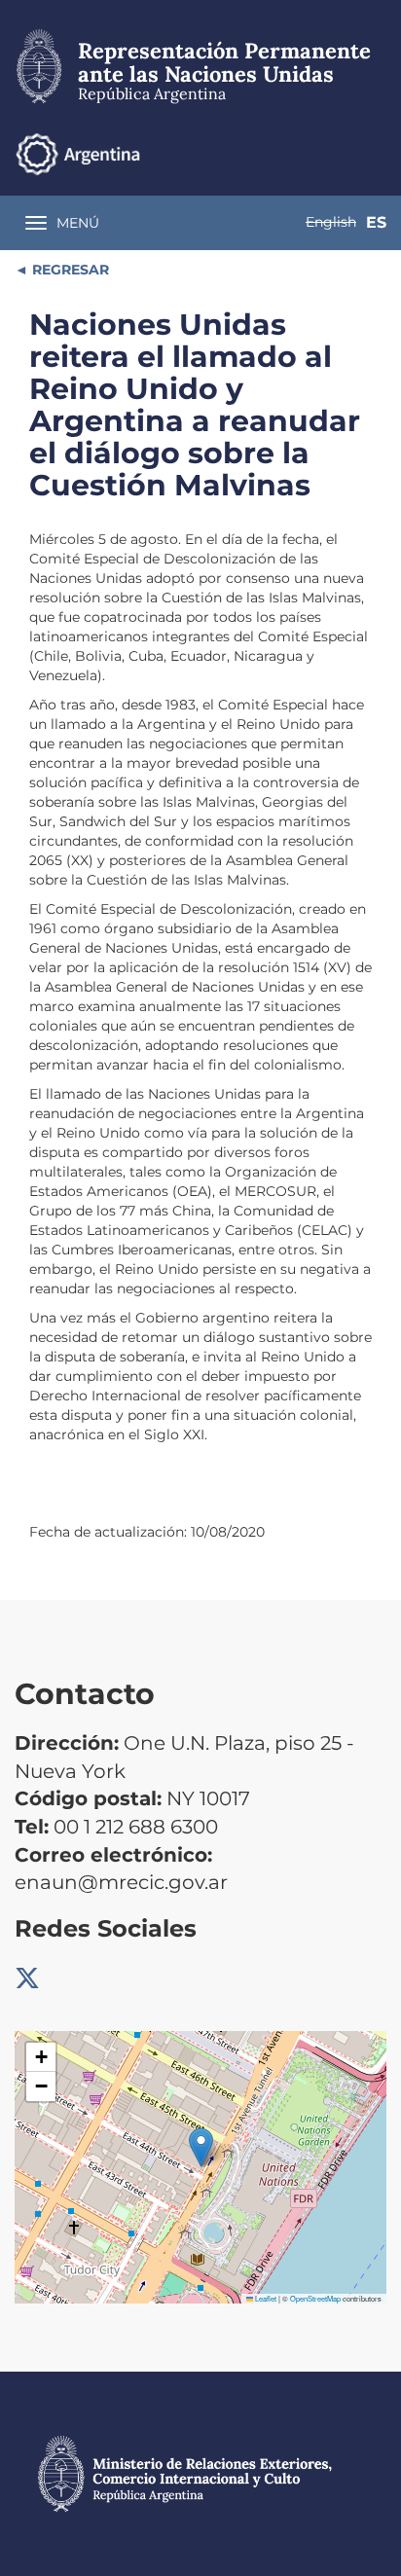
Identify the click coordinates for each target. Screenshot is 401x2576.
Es (376, 222)
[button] (201, 2147)
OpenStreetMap (315, 2298)
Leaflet (265, 2298)
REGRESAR (69, 270)
